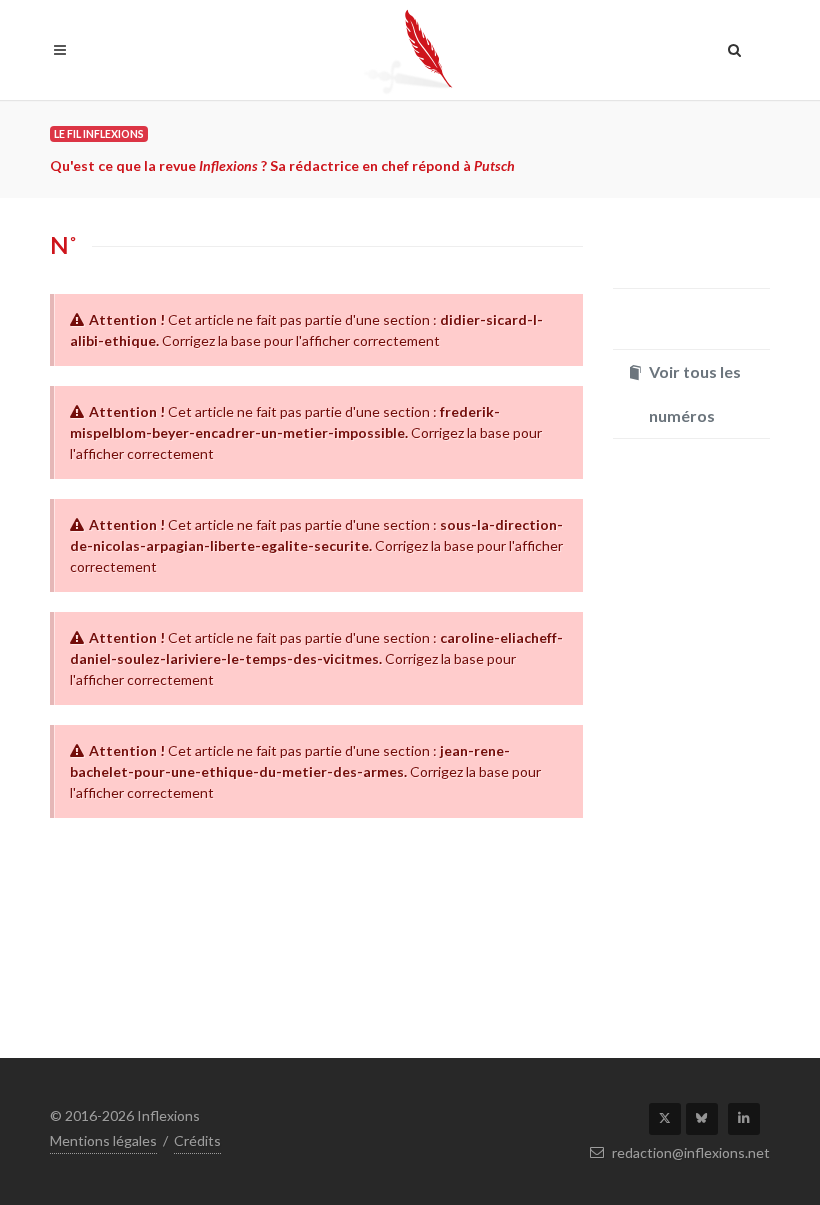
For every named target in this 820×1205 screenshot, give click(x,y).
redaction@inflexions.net (689, 1152)
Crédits (197, 1140)
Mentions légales (103, 1140)
